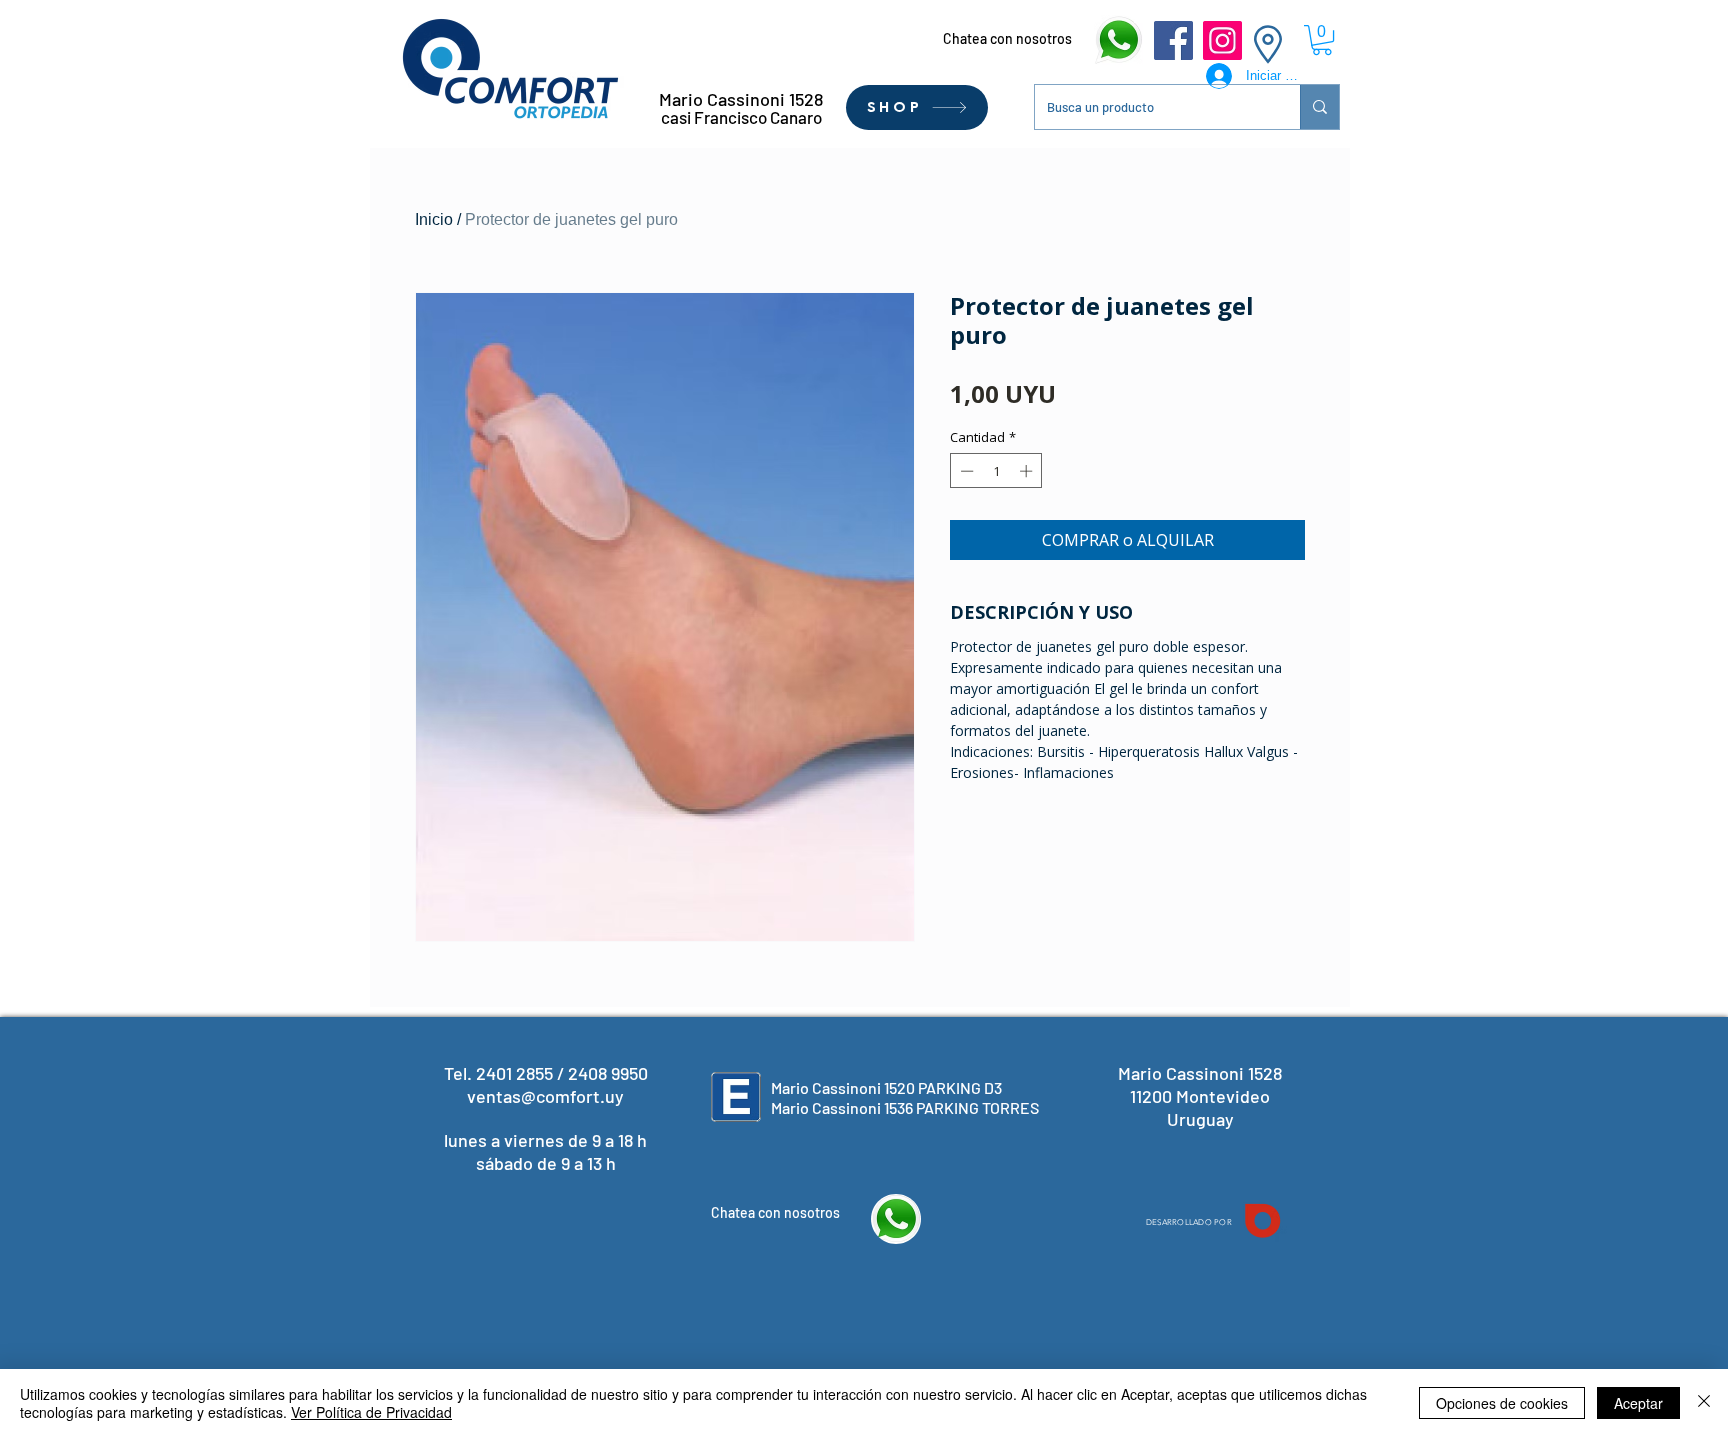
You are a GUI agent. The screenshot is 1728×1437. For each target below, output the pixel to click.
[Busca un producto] (1319, 107)
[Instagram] (1222, 40)
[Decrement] (965, 471)
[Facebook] (1173, 40)
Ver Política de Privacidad (371, 1412)
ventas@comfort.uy (545, 1096)
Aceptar (1638, 1403)
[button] (1322, 40)
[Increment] (1028, 471)
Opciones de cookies (1502, 1403)
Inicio (434, 219)
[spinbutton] (996, 471)
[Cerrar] (1704, 1403)
